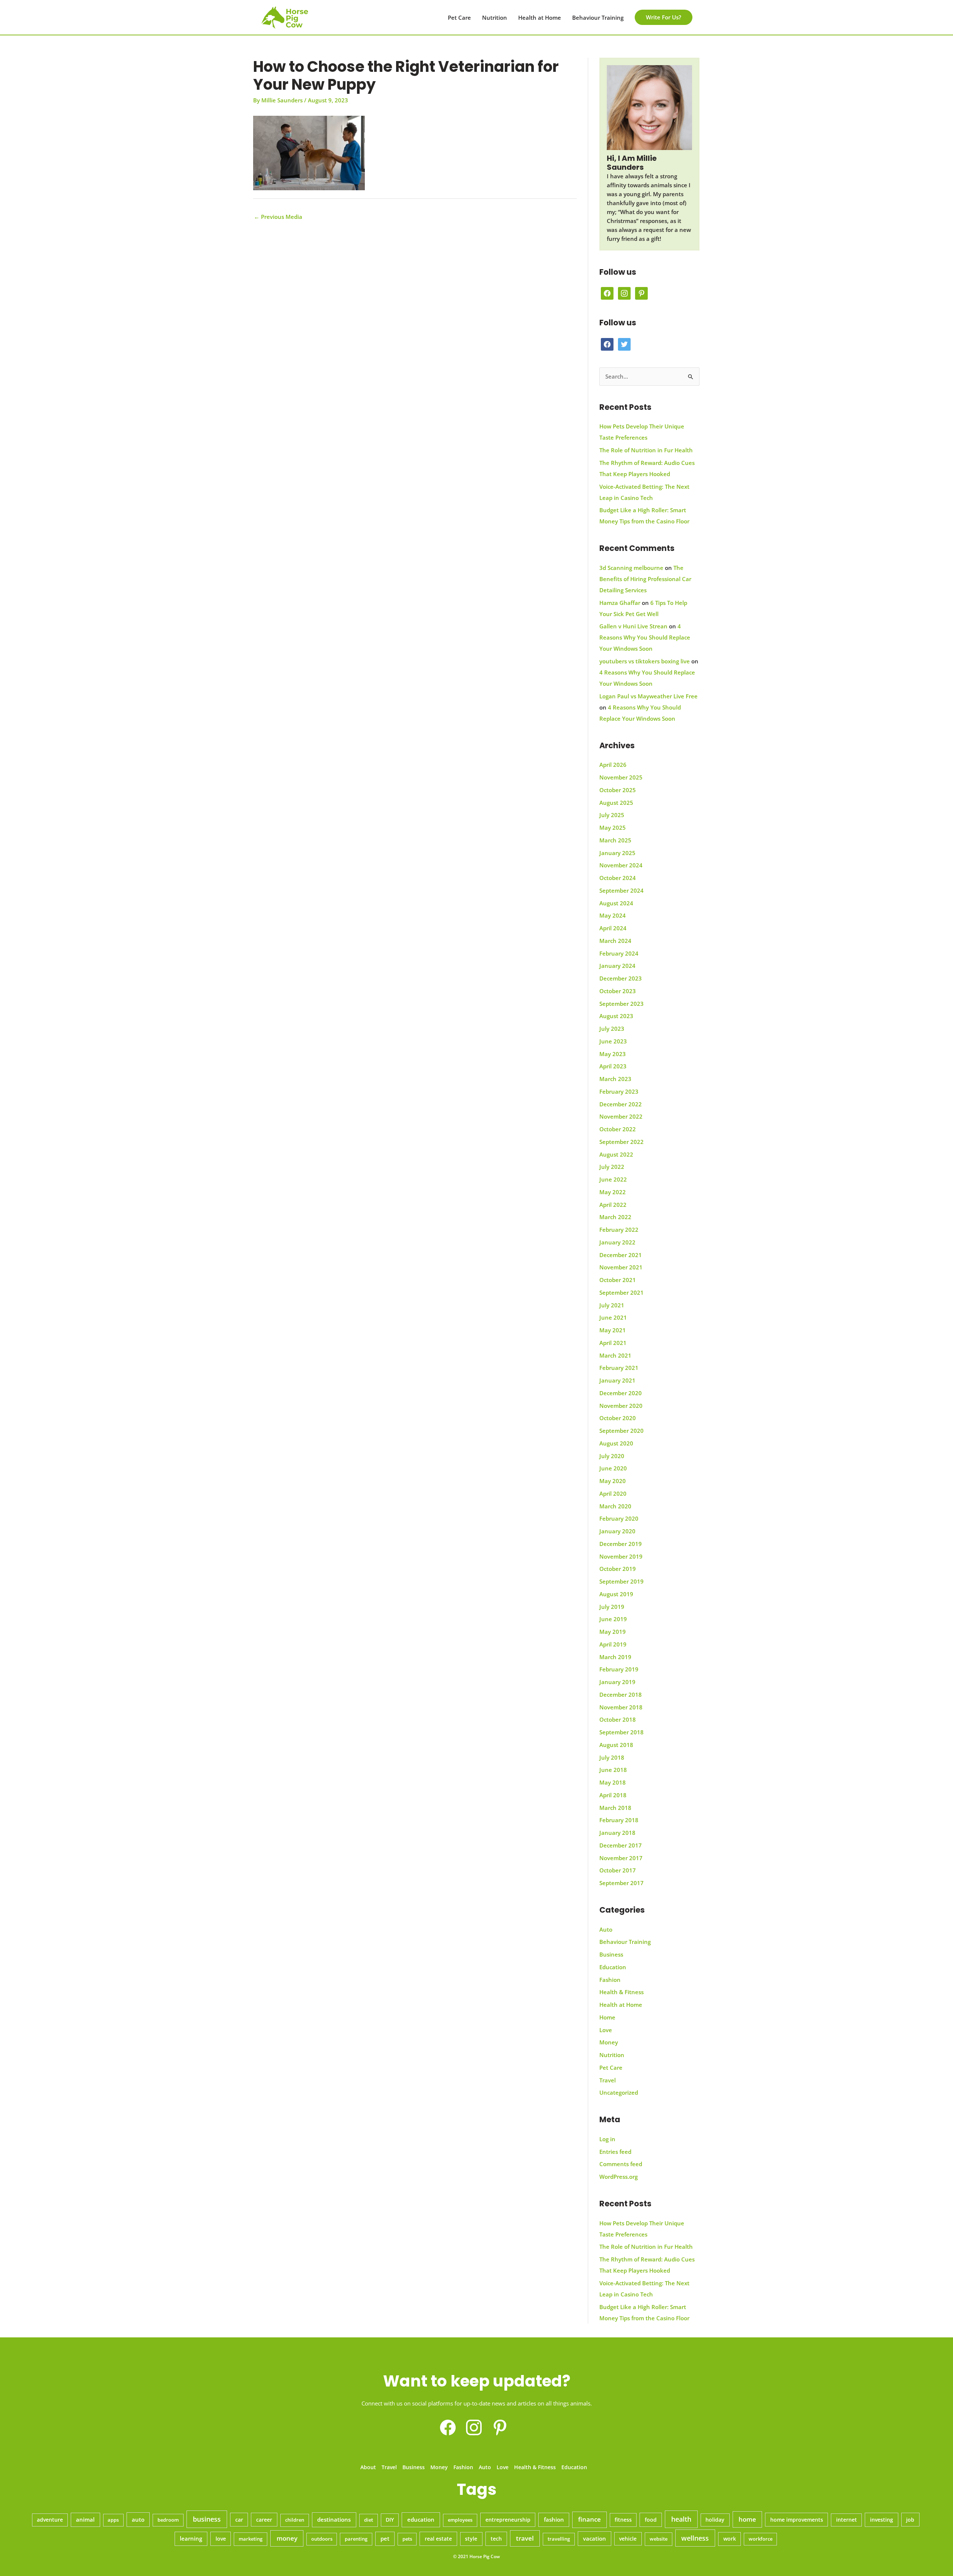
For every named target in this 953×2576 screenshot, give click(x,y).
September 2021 (621, 1292)
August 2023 (616, 1016)
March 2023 (615, 1079)
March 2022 (615, 1217)
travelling (559, 2539)
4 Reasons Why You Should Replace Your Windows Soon (645, 637)
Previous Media (278, 217)
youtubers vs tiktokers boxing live (645, 661)
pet (385, 2538)
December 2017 (621, 1845)
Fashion (610, 1980)
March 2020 (615, 1506)
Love (606, 2030)
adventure (50, 2520)
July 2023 (612, 1029)
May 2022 (613, 1192)
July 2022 (612, 1167)
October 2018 (618, 1719)
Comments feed (621, 2164)
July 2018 (612, 1757)
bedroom (168, 2520)
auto (138, 2519)
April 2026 (613, 765)
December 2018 (621, 1695)
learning (191, 2538)
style (471, 2539)
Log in (607, 2139)
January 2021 (617, 1380)
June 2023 (613, 1041)
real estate (438, 2539)
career (264, 2520)
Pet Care (459, 17)
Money (609, 2042)
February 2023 (619, 1091)
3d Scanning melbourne (631, 568)
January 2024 (617, 966)
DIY (390, 2520)
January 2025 (617, 853)
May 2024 (613, 915)
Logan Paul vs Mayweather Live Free (648, 696)
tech (496, 2539)
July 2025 (612, 815)
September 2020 (621, 1431)
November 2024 (621, 865)
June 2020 (613, 1468)
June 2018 (613, 1770)
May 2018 (613, 1782)
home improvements (797, 2520)
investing (882, 2520)
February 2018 (619, 1820)
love (221, 2539)
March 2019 (615, 1657)
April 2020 (613, 1493)
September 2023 (621, 1004)
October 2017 (618, 1870)
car (239, 2520)
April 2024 (613, 928)
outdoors (322, 2539)
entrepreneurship (508, 2520)
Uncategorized (619, 2092)
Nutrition (495, 17)
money (287, 2538)
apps (113, 2520)
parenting (356, 2539)
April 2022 (613, 1205)
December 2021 (621, 1255)
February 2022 (619, 1230)
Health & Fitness (621, 1992)
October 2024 (618, 878)
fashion (554, 2519)
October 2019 (618, 1569)
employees (460, 2520)
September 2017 (621, 1883)
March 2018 (615, 1808)
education (421, 2520)
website (659, 2539)
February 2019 (619, 1669)
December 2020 (621, 1393)
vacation (595, 2538)
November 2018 (621, 1707)
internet (847, 2520)
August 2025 (616, 803)
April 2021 (613, 1343)
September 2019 (621, 1581)
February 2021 (619, 1368)
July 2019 (612, 1607)
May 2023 (613, 1054)
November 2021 (621, 1267)
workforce (761, 2539)
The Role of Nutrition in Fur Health (646, 450)
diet (369, 2520)
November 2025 (621, 777)
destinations (334, 2519)
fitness (623, 2520)
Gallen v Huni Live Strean (633, 626)
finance (589, 2519)
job (910, 2520)
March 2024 (615, 941)
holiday (715, 2520)
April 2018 (613, 1795)
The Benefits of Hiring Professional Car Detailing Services (645, 579)
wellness (695, 2538)
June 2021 (613, 1317)
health (681, 2519)
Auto (606, 1929)
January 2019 (617, 1682)
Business (611, 1954)
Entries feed (615, 2152)
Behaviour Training (598, 17)
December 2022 (621, 1104)
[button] (664, 17)
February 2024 (619, 953)
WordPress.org (619, 2177)
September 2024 (621, 890)
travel (525, 2538)
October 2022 (618, 1129)
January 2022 (617, 1242)
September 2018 (621, 1732)
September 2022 (621, 1142)
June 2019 (613, 1619)
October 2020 (618, 1418)
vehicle (628, 2539)
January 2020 (617, 1531)
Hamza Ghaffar (620, 603)
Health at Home (540, 17)
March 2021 (615, 1355)
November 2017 (621, 1858)
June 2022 (613, 1179)
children (295, 2520)
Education (613, 1967)
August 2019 (616, 1594)
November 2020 (621, 1406)
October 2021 (618, 1280)
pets (407, 2539)
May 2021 (613, 1330)
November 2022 (621, 1116)
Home (607, 2017)
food (651, 2520)
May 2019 (613, 1632)
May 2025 (613, 828)
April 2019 (613, 1644)
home (747, 2519)
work (730, 2539)
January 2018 (617, 1833)
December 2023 (621, 978)
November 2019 (621, 1556)
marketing (251, 2539)
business (207, 2519)
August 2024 (616, 903)
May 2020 (613, 1481)
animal (85, 2519)
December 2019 (621, 1544)
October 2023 (618, 991)
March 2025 (615, 840)
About (368, 2467)
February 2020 (619, 1518)
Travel (608, 2080)
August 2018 (616, 1745)
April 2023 (613, 1066)
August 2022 (616, 1154)
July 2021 (612, 1305)
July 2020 (612, 1456)
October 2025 (618, 790)
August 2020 (616, 1443)
